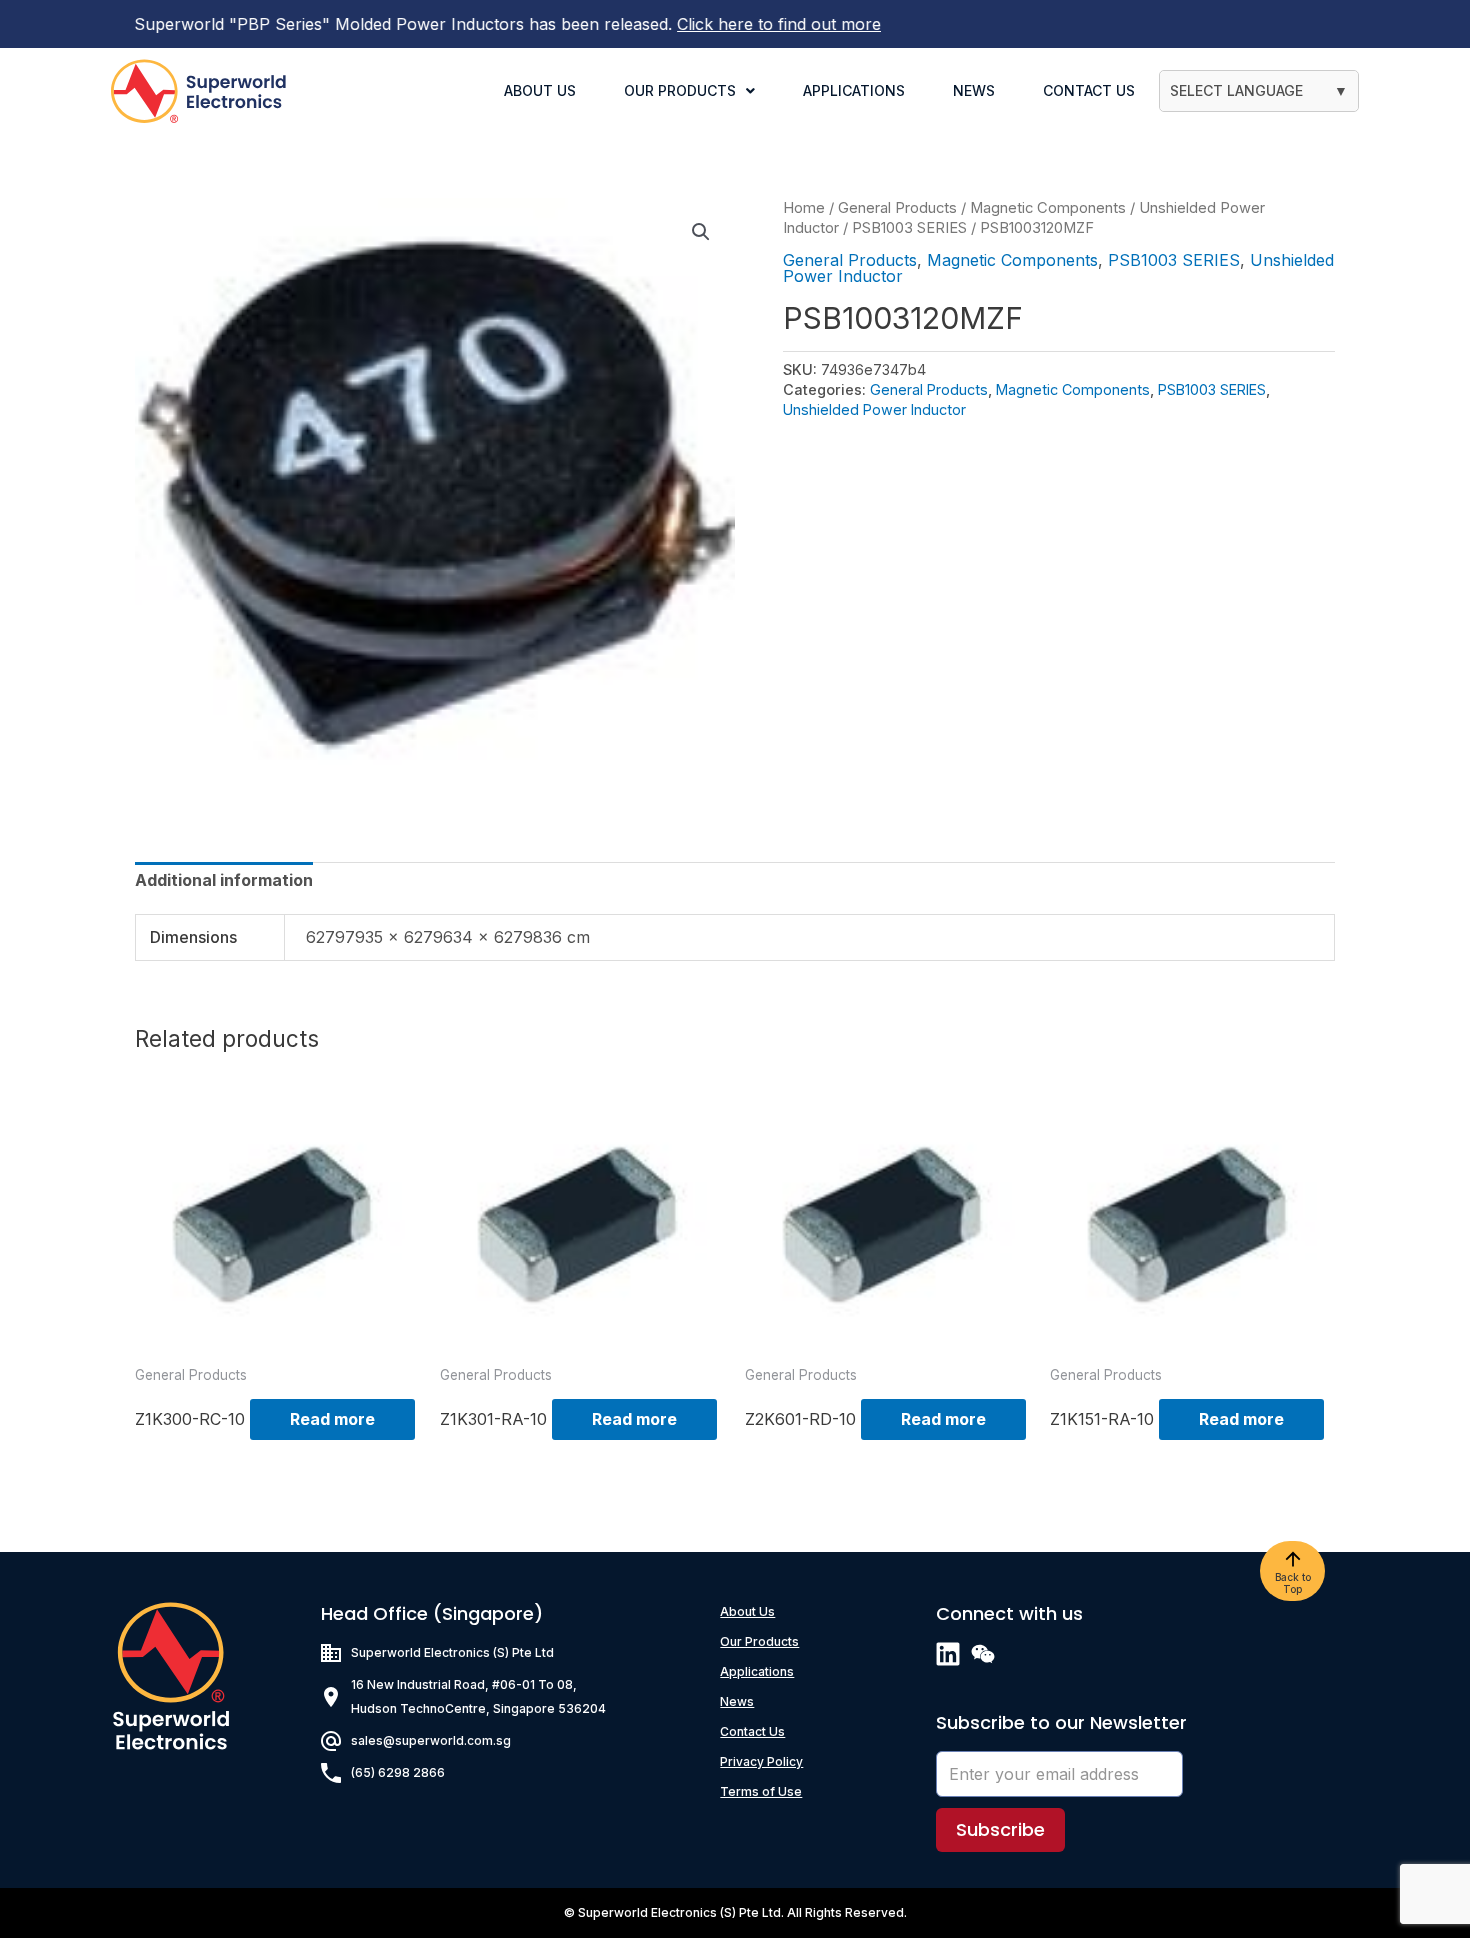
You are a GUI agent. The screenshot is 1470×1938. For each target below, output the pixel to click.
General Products (897, 208)
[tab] (224, 880)
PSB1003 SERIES (909, 228)
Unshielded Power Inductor (874, 409)
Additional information (224, 880)
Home (804, 208)
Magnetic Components (1048, 208)
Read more (332, 1419)
